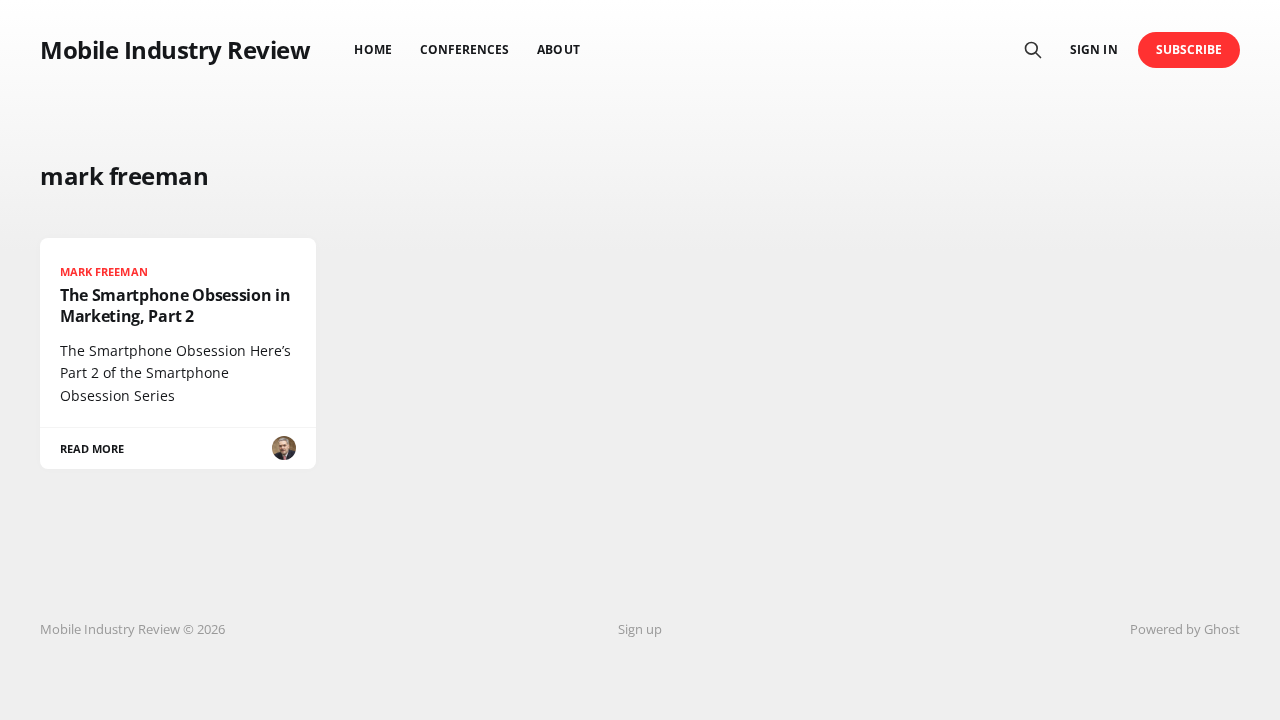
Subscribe (1189, 49)
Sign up (640, 629)
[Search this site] (1033, 50)
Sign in (1093, 49)
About (558, 49)
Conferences (465, 49)
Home (372, 49)
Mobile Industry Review (175, 50)
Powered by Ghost (1185, 629)
